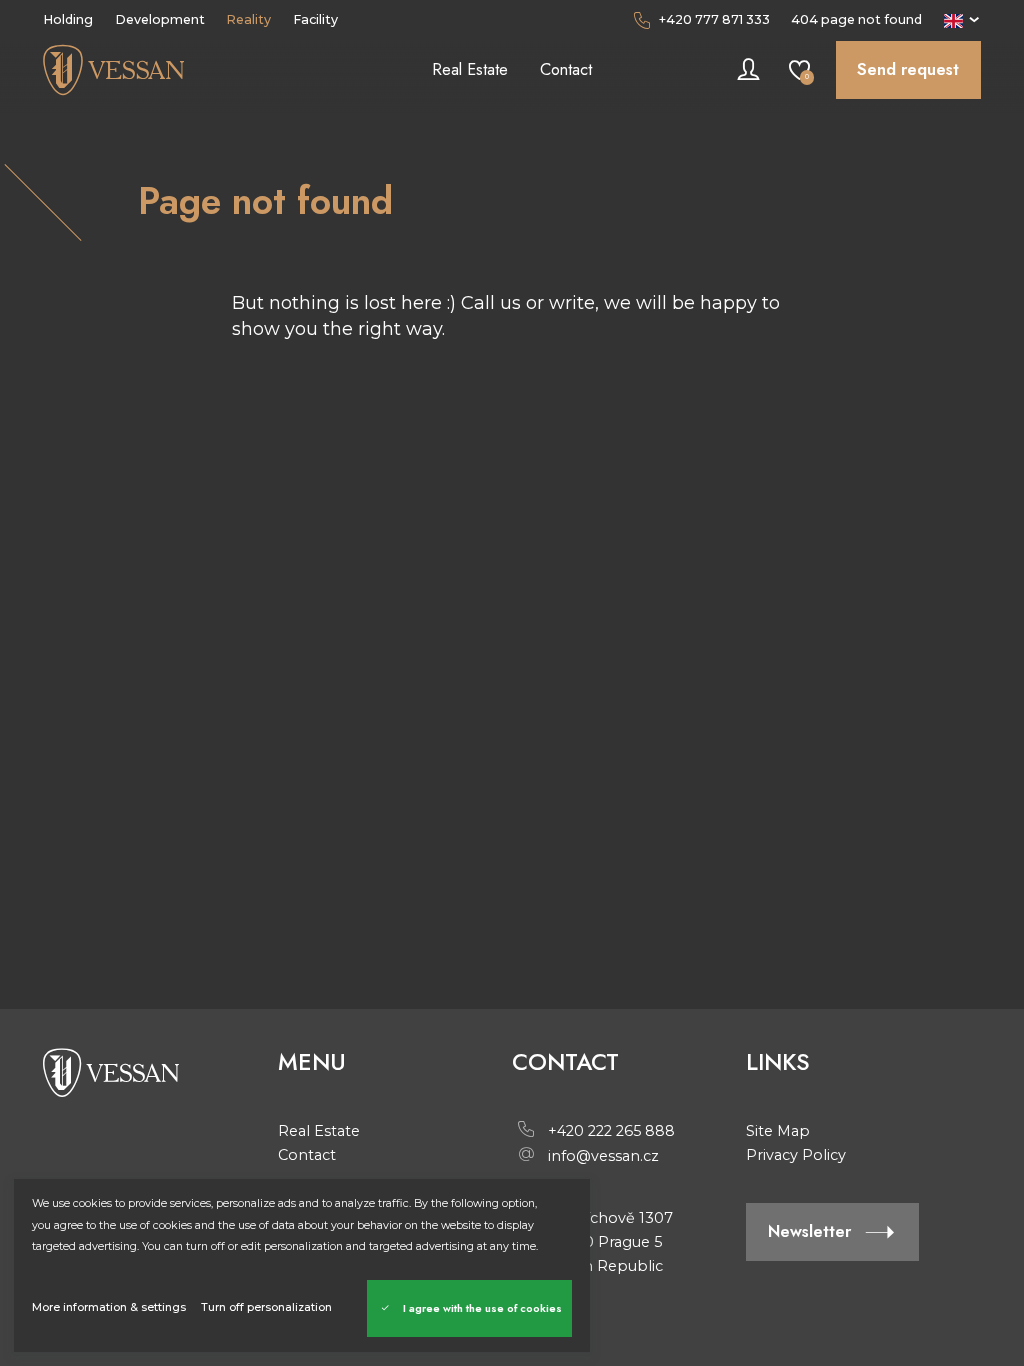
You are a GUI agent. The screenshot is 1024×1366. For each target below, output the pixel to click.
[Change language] (962, 20)
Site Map (778, 1131)
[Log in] (748, 70)
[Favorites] (799, 70)
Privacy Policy (796, 1155)
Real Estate (319, 1131)
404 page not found (856, 19)
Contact (307, 1155)
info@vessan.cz (603, 1156)
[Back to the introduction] (160, 70)
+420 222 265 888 (611, 1131)
